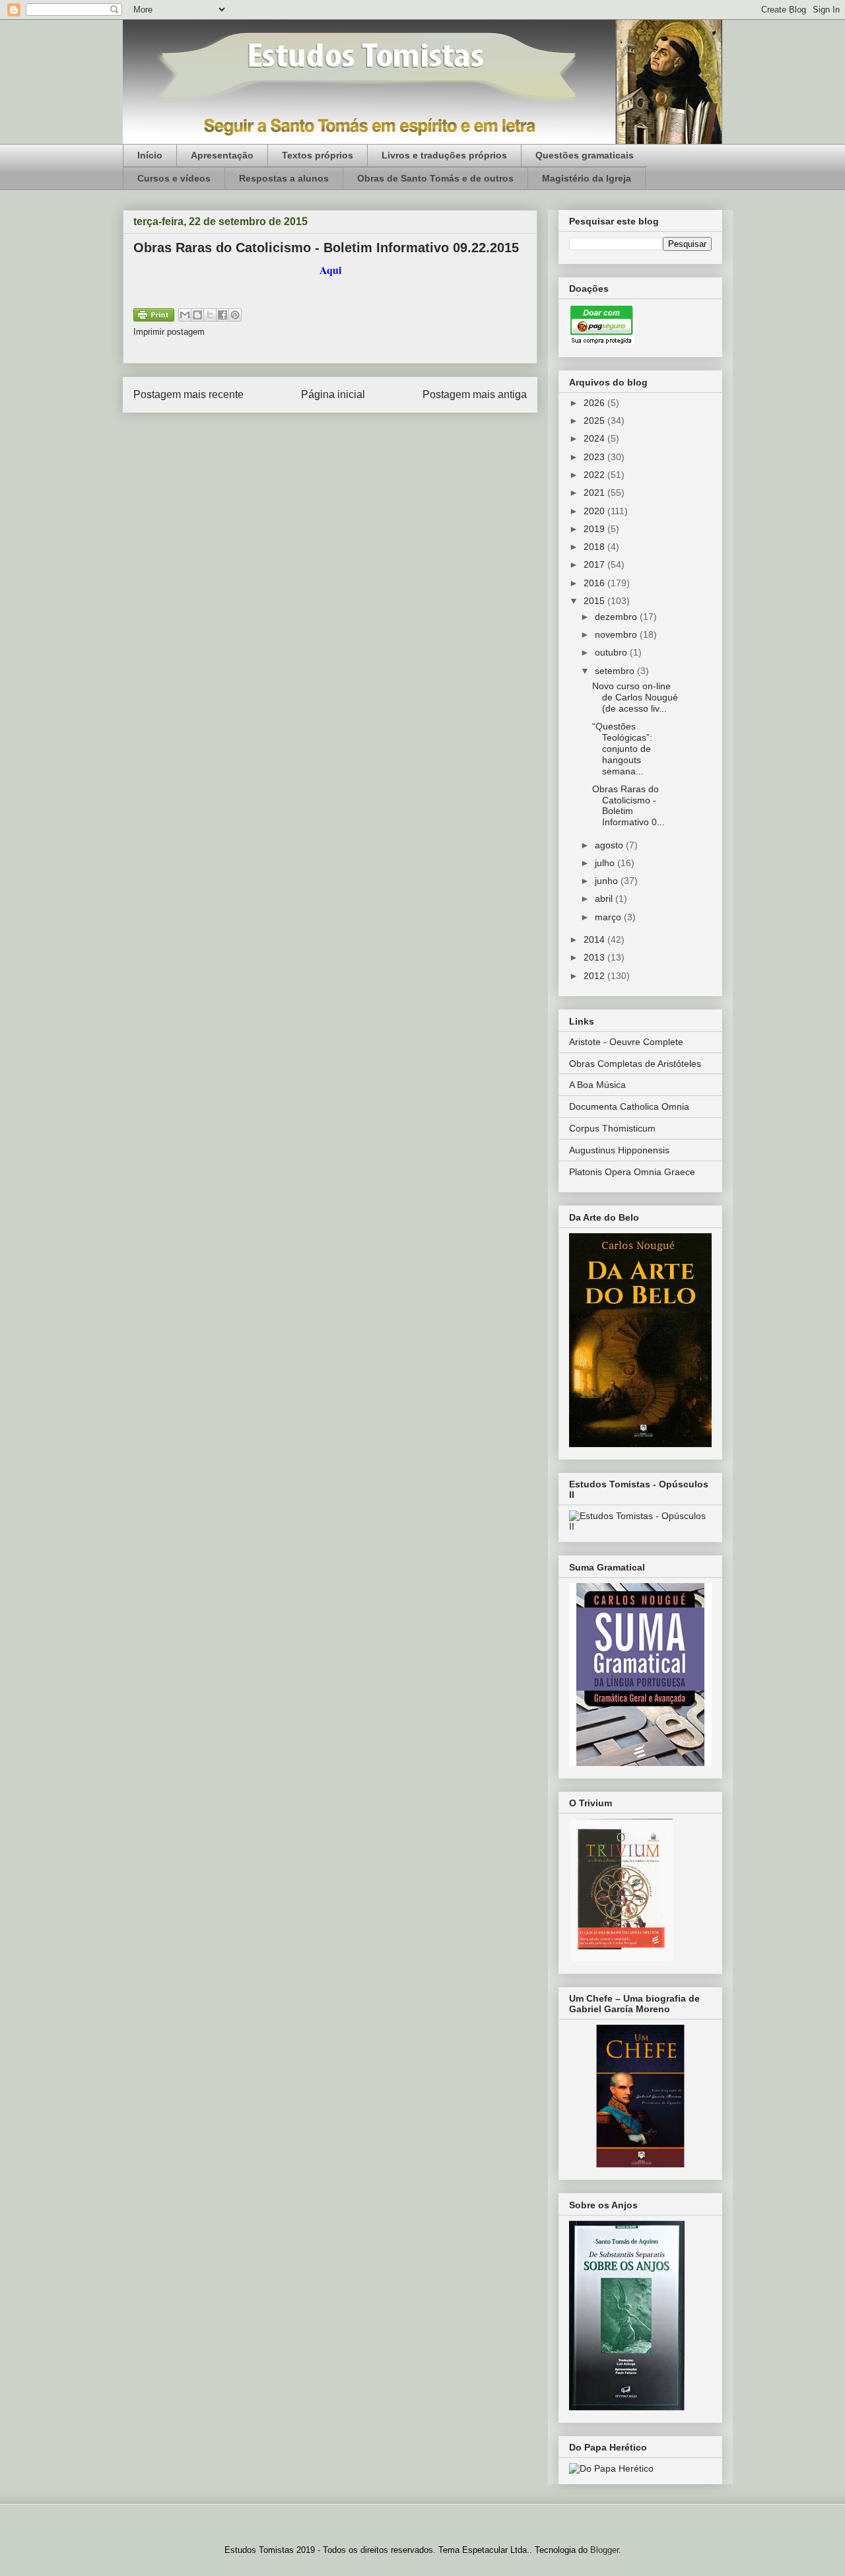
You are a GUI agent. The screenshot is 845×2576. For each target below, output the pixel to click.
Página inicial (333, 394)
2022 (595, 475)
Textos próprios (318, 155)
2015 (595, 601)
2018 (595, 547)
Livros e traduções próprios (444, 155)
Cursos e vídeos (174, 178)
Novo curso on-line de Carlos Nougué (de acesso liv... (635, 697)
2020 (595, 511)
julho (606, 863)
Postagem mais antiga (475, 394)
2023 (595, 457)
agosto (610, 845)
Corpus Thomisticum (612, 1128)
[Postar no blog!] (197, 315)
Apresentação (222, 155)
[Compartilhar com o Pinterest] (235, 315)
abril (605, 898)
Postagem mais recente (188, 394)
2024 (595, 438)
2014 (595, 939)
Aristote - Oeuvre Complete (626, 1042)
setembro (616, 671)
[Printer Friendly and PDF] (154, 317)
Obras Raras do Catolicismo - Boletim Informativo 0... (628, 805)
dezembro (617, 617)
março (609, 917)
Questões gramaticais (585, 155)
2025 (595, 421)
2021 (595, 492)
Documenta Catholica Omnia (629, 1106)
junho (608, 881)
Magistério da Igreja (587, 178)
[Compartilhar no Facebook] (222, 315)
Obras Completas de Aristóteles (635, 1064)
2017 (595, 564)
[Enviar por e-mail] (185, 315)
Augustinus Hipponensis (619, 1150)
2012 (595, 976)
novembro (617, 634)
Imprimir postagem (169, 332)
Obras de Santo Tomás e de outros (435, 178)
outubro (612, 652)
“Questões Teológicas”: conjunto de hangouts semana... (622, 748)
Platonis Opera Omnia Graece (632, 1172)
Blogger (604, 2550)
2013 (595, 957)
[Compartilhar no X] (210, 315)
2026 (595, 403)
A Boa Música (597, 1085)
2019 (595, 529)
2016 (595, 583)
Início (150, 155)
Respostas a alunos (284, 178)
